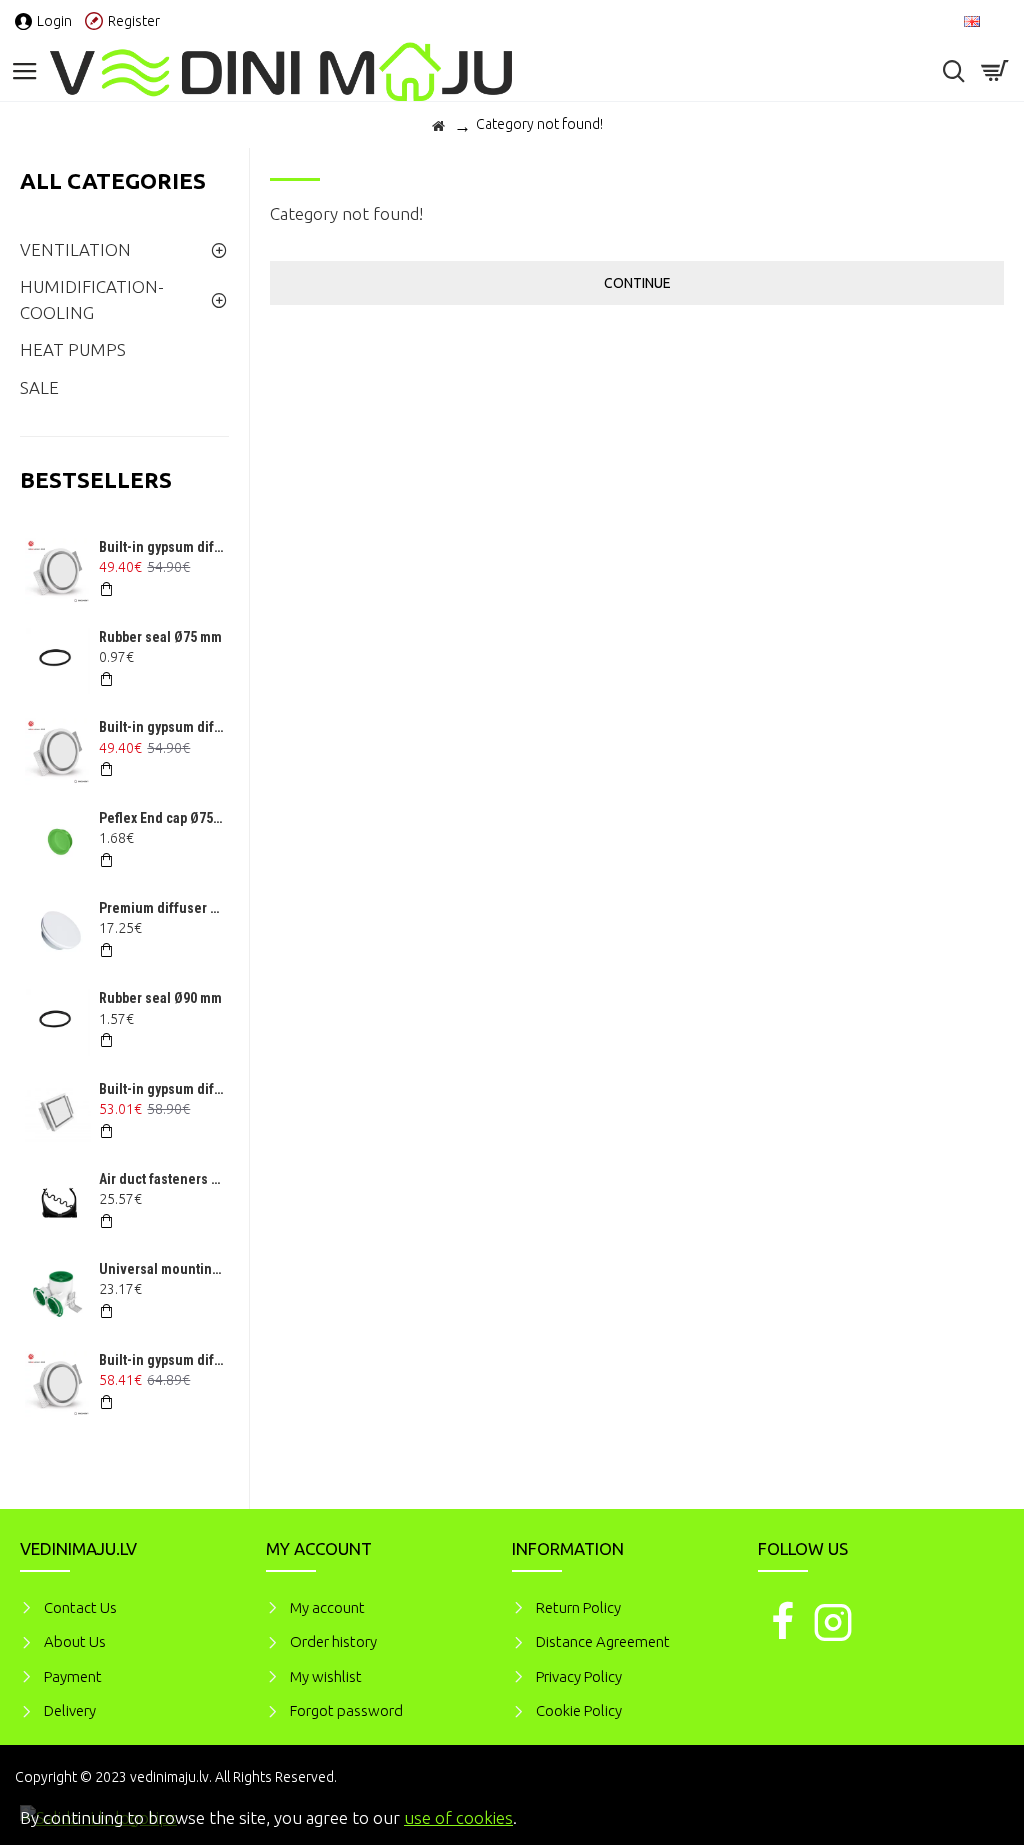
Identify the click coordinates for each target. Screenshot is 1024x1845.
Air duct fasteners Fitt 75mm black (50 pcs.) (161, 1179)
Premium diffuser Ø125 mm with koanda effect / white (161, 908)
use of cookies (458, 1817)
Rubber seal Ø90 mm (160, 998)
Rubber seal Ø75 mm (160, 637)
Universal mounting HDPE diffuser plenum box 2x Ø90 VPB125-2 (161, 1269)
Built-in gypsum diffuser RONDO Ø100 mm (161, 727)
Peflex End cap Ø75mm (161, 818)
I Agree (979, 1815)
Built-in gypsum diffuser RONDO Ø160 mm (161, 1360)
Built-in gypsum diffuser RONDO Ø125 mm (161, 547)
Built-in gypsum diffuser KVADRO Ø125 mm (161, 1089)
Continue (637, 283)
